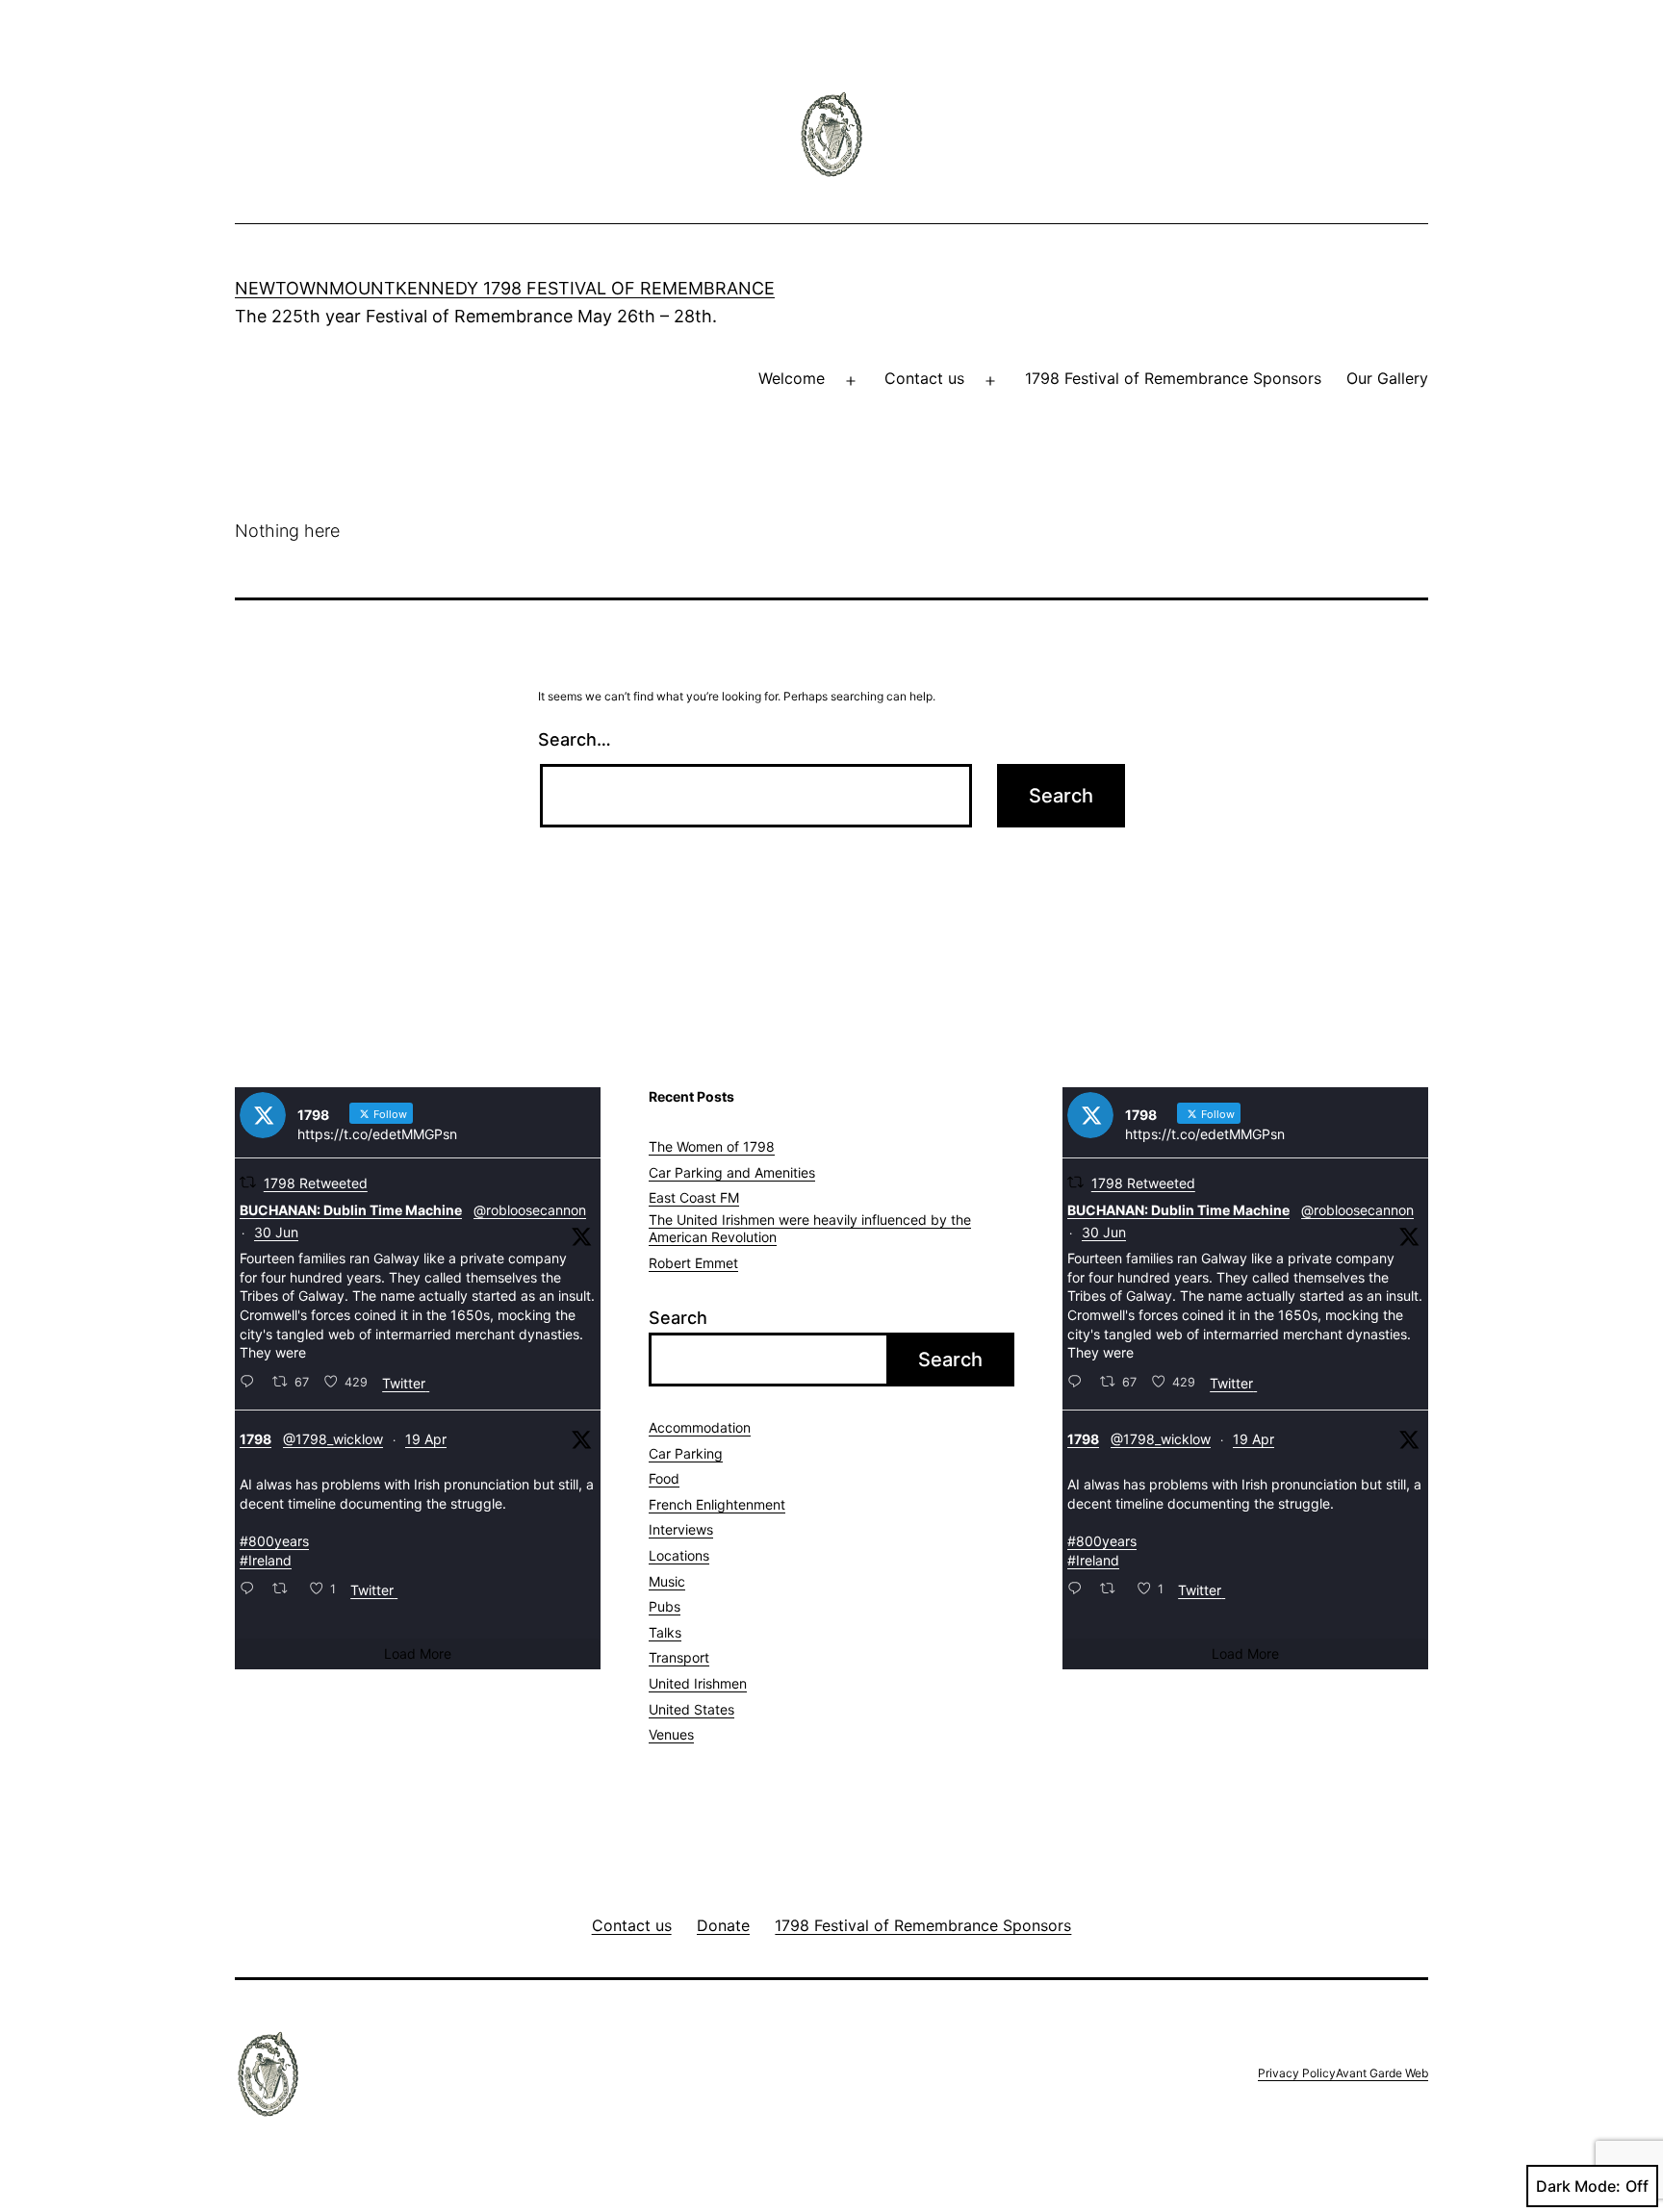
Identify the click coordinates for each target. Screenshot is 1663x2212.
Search (678, 1318)
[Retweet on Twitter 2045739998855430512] (285, 1589)
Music (667, 1581)
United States (691, 1709)
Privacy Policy (1297, 2073)
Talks (665, 1632)
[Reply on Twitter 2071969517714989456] (251, 1383)
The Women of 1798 (712, 1146)
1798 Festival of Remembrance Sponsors (1173, 378)
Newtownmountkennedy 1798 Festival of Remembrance (505, 288)
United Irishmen (698, 1683)
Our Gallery (1387, 378)
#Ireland (266, 1560)
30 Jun (276, 1232)
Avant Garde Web (1382, 2073)
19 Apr (426, 1439)
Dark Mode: (1578, 2186)
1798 (256, 1439)
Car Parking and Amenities (732, 1172)
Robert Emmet (693, 1263)
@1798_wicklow (333, 1439)
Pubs (665, 1606)
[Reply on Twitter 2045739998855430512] (251, 1589)
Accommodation (700, 1427)
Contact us (924, 378)
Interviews (681, 1529)
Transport (679, 1657)
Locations (679, 1555)
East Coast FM (694, 1197)
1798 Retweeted (316, 1183)
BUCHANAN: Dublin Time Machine (351, 1210)
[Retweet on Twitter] (248, 1182)
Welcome (792, 378)
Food (664, 1478)
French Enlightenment (717, 1504)
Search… (575, 739)
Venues (671, 1734)
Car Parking (686, 1453)
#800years (274, 1541)
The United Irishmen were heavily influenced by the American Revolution (810, 1228)
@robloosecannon (530, 1210)
